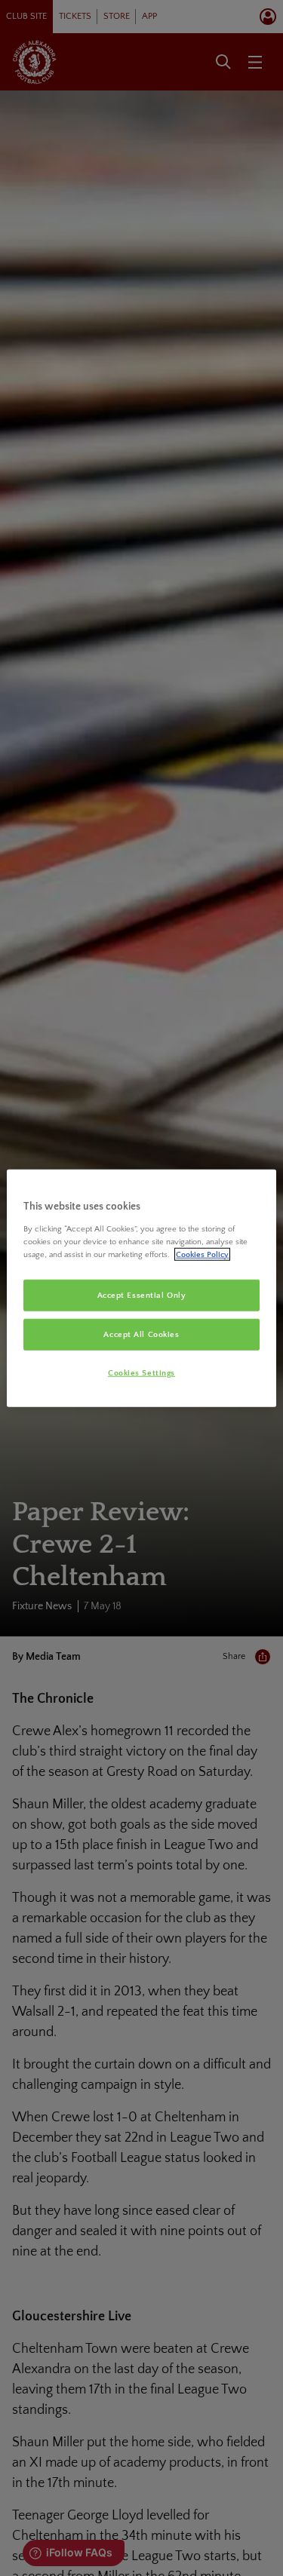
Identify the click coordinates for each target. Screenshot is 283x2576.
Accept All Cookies (141, 1334)
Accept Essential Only (142, 1295)
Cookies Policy (202, 1254)
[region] (141, 1288)
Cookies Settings (141, 1372)
